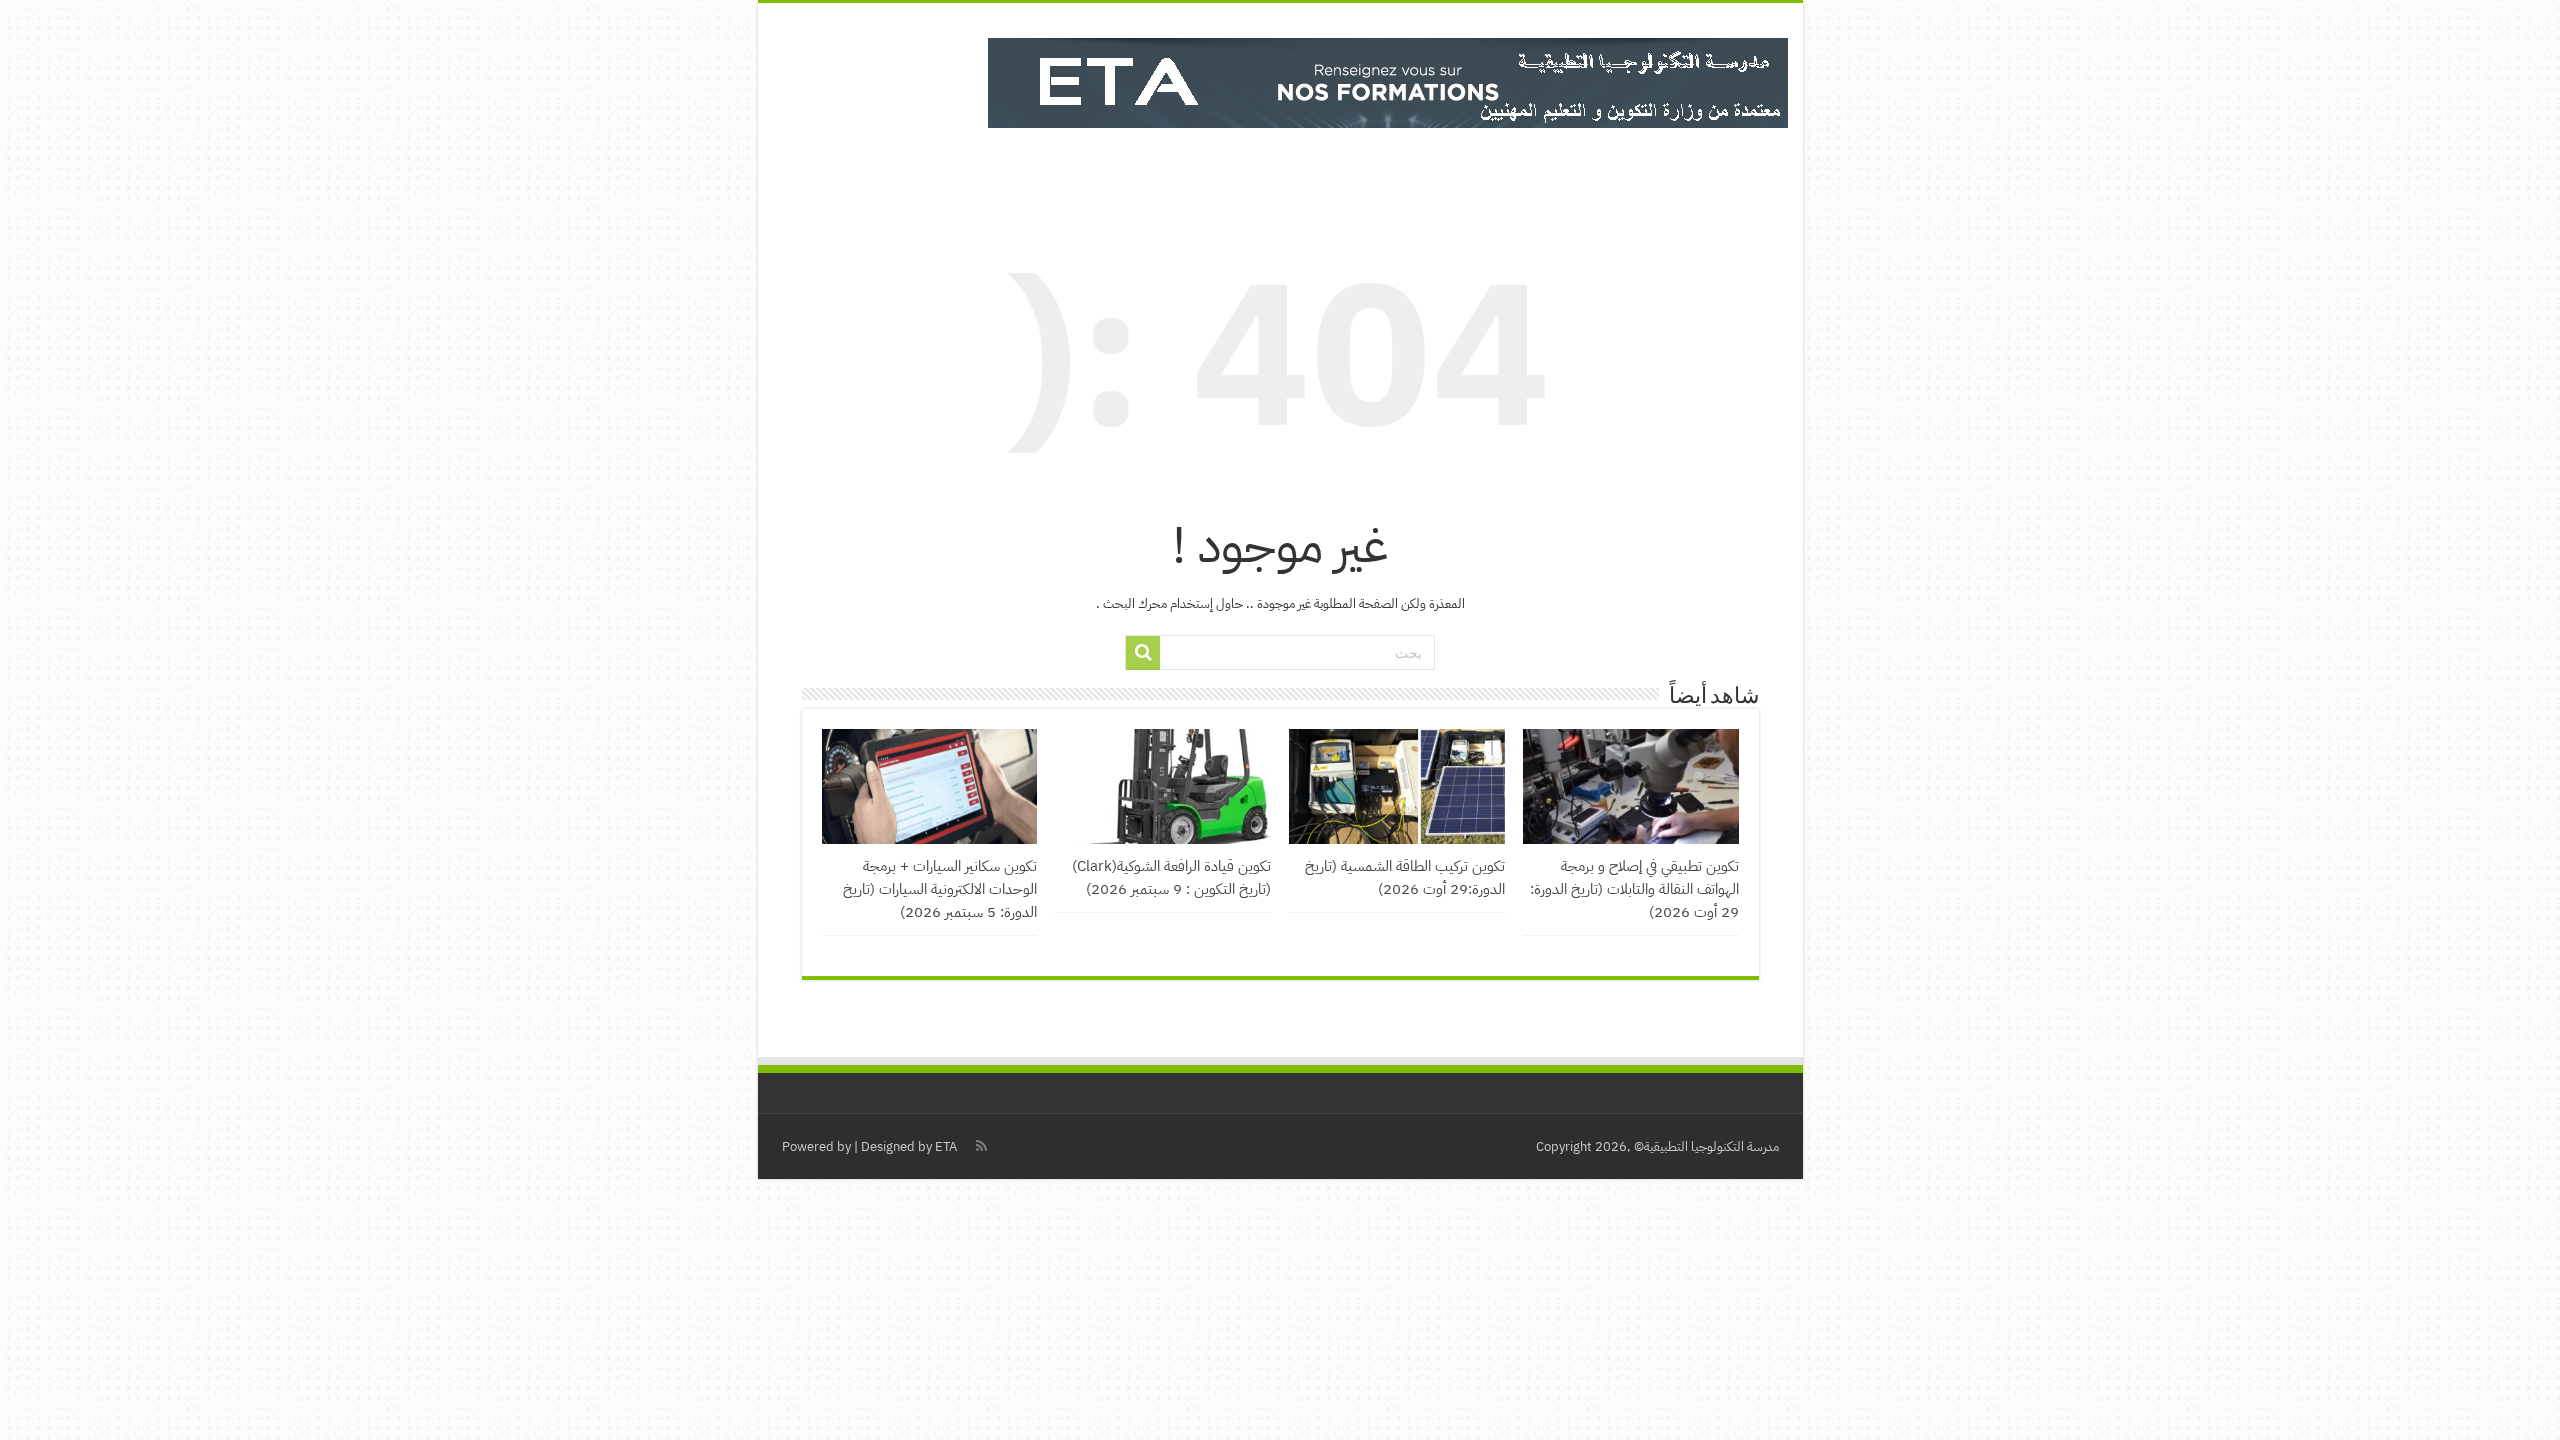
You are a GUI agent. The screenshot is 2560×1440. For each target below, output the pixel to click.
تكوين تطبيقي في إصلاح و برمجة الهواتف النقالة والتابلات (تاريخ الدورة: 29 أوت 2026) (1634, 888)
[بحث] (1143, 653)
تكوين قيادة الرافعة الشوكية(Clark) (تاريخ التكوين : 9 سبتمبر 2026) (1171, 877)
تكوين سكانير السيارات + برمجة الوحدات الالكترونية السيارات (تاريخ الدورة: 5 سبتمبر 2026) (940, 888)
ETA (946, 1146)
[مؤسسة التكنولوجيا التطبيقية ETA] (1388, 79)
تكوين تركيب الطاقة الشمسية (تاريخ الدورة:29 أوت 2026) (1405, 877)
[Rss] (981, 1146)
